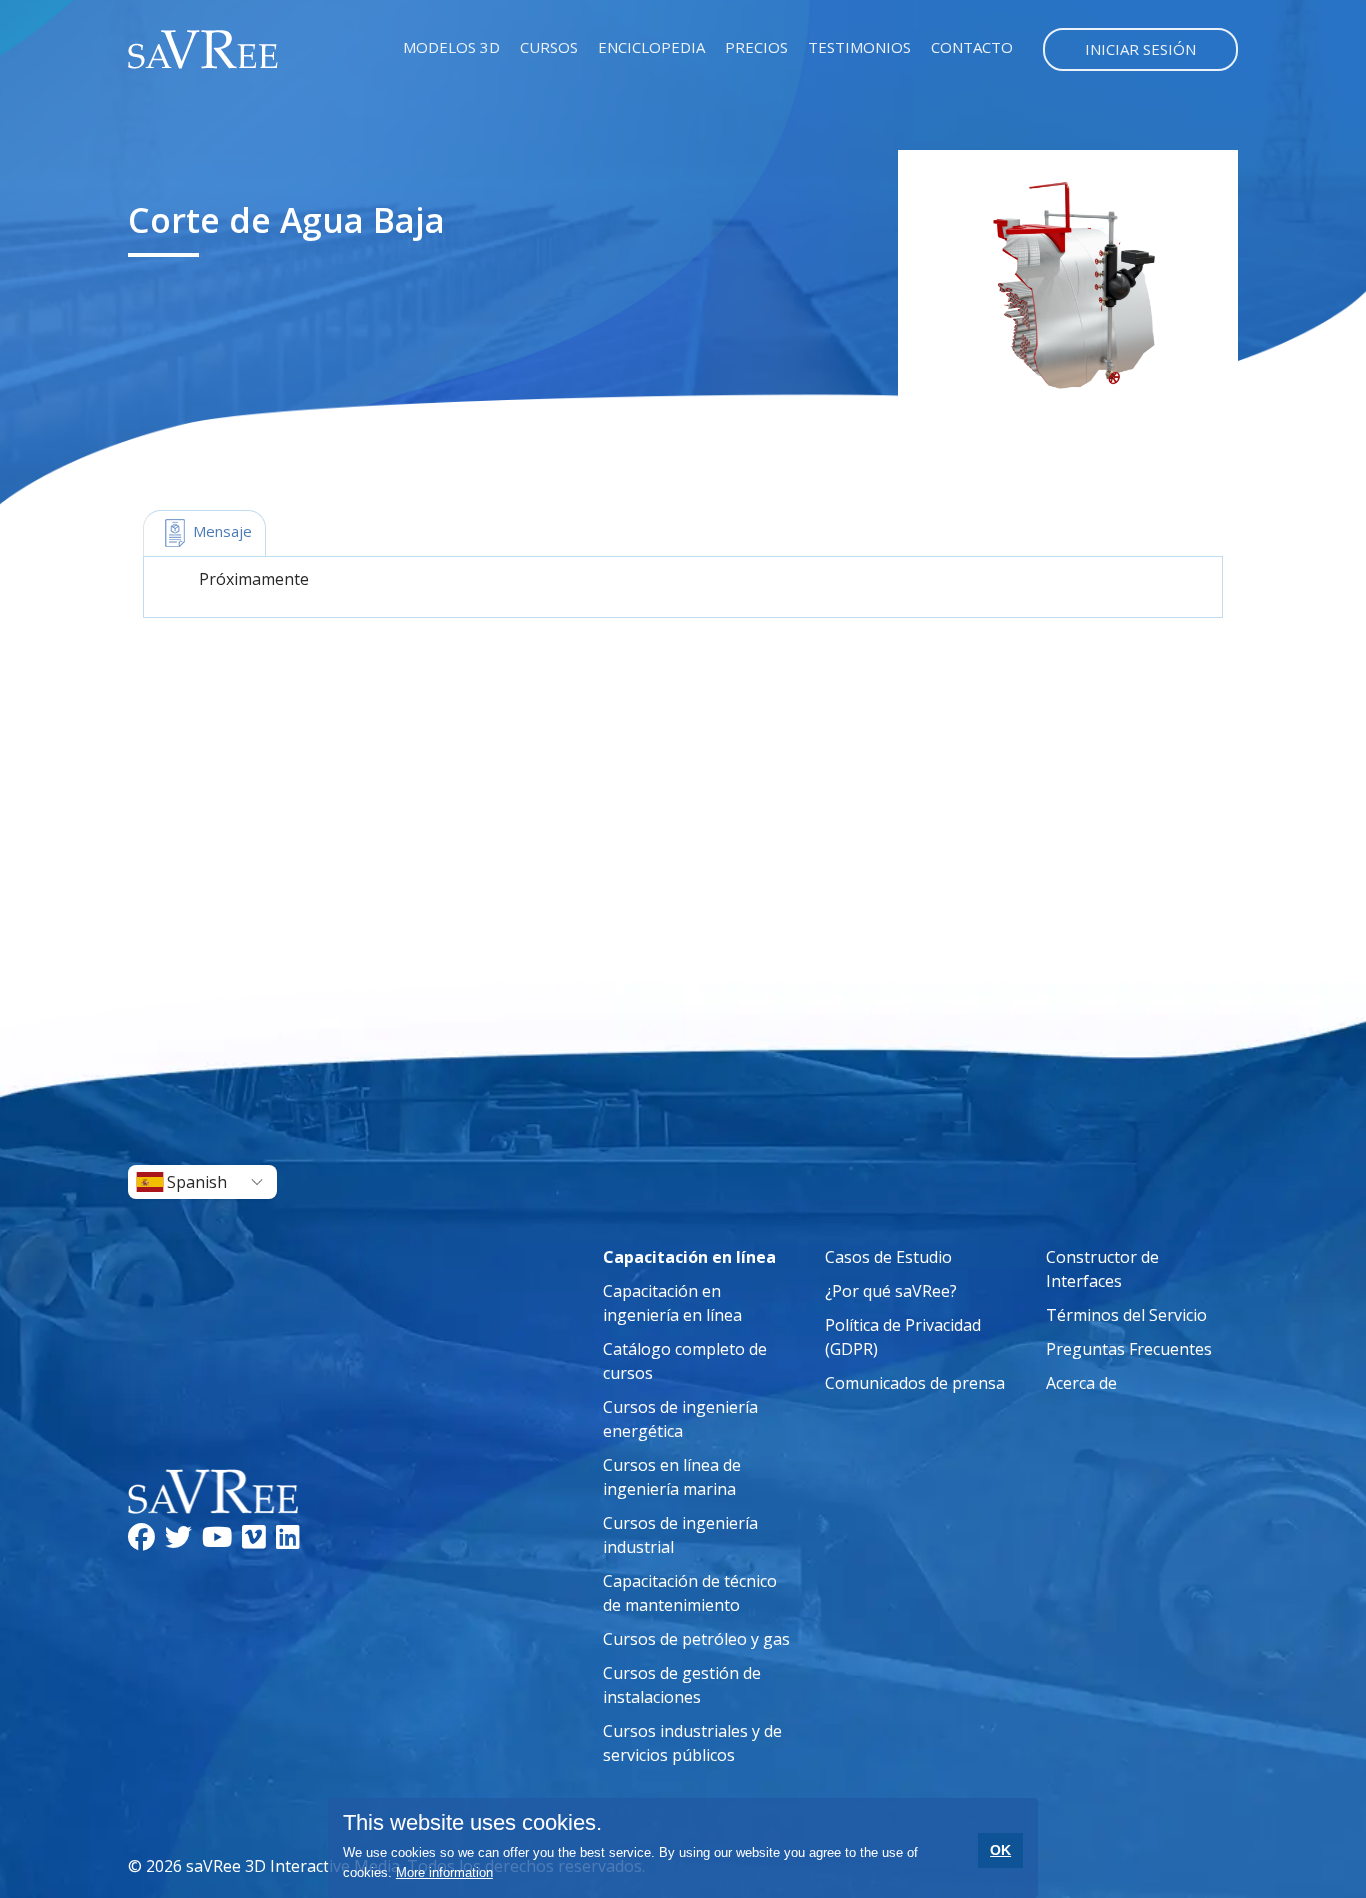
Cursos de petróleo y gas (696, 1639)
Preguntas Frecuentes (1129, 1349)
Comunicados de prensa (915, 1383)
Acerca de (1081, 1383)
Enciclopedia (651, 47)
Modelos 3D (451, 47)
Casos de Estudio (888, 1257)
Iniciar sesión (1140, 49)
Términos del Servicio (1126, 1315)
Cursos (549, 47)
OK (1000, 1850)
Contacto (972, 47)
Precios (756, 47)
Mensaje (220, 531)
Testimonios (859, 47)
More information (444, 1872)
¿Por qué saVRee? (891, 1291)
